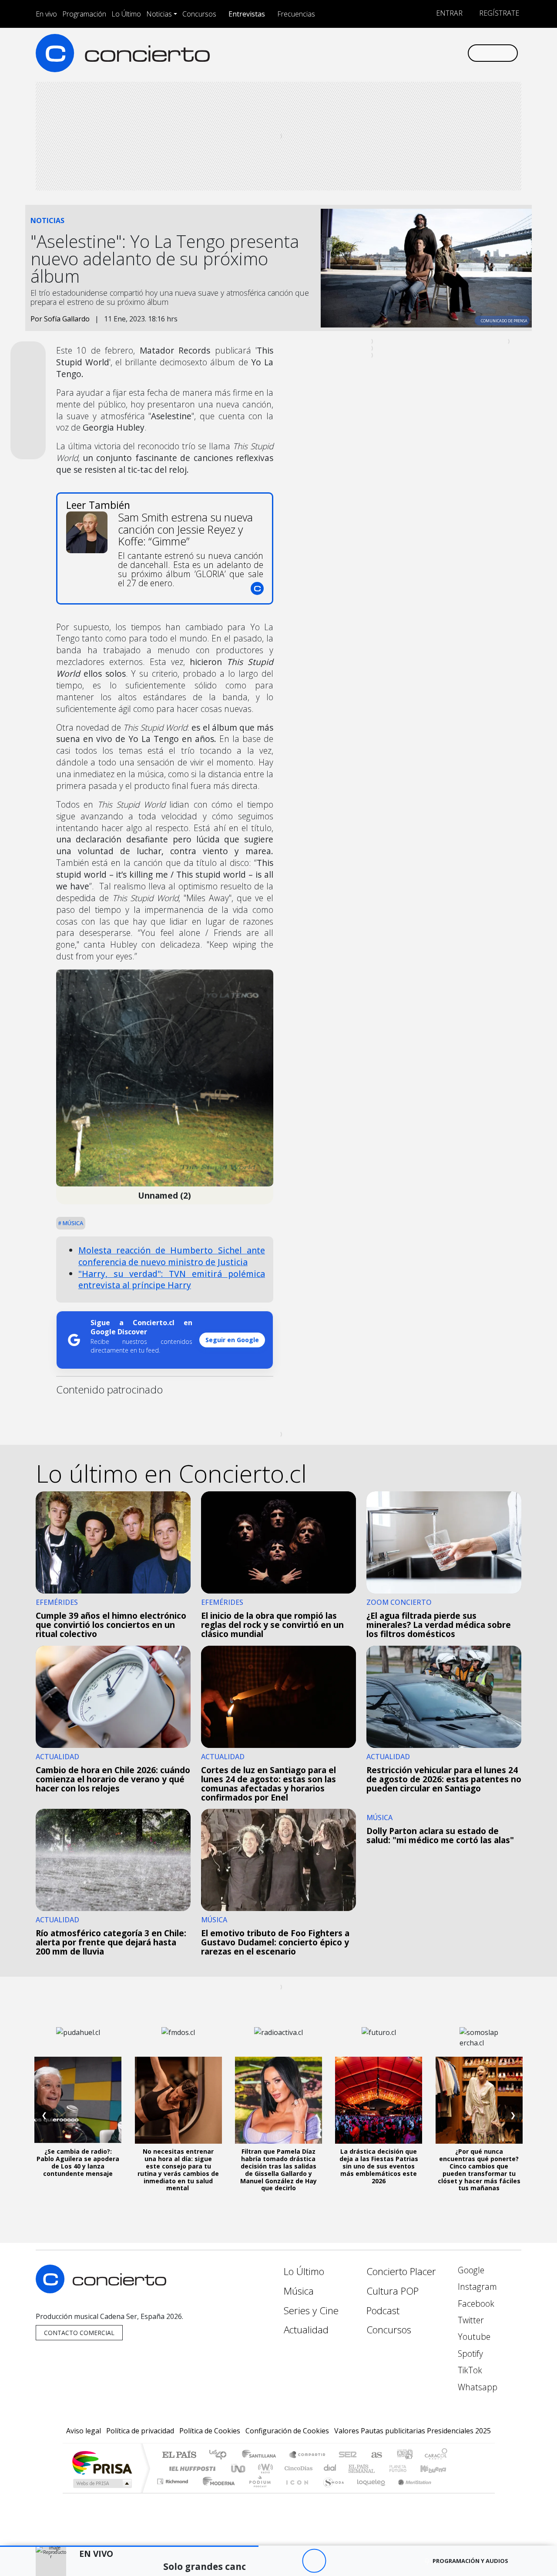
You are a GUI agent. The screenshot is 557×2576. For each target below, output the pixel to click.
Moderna (216, 2492)
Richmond (174, 2492)
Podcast (383, 2310)
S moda (331, 2492)
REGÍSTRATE (498, 13)
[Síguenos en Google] (360, 53)
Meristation (410, 2492)
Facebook (475, 2304)
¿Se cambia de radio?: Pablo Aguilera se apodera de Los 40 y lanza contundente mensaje (78, 2162)
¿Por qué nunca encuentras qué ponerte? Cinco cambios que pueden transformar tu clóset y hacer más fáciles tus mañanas (479, 2170)
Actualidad (306, 2330)
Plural (257, 2492)
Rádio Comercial (449, 2492)
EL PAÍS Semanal (354, 2468)
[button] (129, 2546)
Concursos (199, 14)
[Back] (266, 2561)
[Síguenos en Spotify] (431, 53)
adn (404, 2455)
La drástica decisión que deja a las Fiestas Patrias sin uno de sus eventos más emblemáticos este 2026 (379, 2166)
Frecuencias (296, 14)
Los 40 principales (221, 2455)
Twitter (470, 2320)
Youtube (473, 2337)
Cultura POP (393, 2291)
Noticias (159, 14)
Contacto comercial (79, 2333)
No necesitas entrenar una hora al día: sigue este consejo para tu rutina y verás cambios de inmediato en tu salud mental (178, 2170)
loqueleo (368, 2492)
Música (72, 1223)
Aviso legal (84, 2431)
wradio (264, 2468)
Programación (84, 14)
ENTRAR (448, 13)
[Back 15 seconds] (290, 2561)
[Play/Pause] (314, 2561)
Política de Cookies (210, 2431)
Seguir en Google (232, 1340)
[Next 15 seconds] (338, 2561)
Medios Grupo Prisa (102, 2483)
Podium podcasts (174, 2479)
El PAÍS (179, 2455)
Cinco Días (297, 2468)
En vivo (46, 14)
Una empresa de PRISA (102, 2462)
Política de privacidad (140, 2431)
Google (470, 2270)
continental (330, 2468)
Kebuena (437, 2468)
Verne (379, 2468)
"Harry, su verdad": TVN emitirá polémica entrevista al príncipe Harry (172, 1280)
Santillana (262, 2455)
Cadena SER (348, 2455)
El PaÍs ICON (295, 2492)
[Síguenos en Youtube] (417, 53)
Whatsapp (476, 2387)
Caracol (436, 2455)
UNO (239, 2468)
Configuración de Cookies (287, 2431)
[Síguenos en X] (403, 53)
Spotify (469, 2354)
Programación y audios (470, 2561)
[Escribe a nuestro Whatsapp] (460, 53)
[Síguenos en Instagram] (374, 53)
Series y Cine (311, 2310)
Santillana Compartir (308, 2455)
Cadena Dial (406, 2468)
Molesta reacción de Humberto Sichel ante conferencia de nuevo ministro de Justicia (172, 1256)
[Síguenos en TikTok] (446, 53)
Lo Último (126, 14)
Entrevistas (247, 14)
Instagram (476, 2287)
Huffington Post (191, 2468)
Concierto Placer (401, 2271)
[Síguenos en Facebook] (388, 53)
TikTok (469, 2370)
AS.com (375, 2455)
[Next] (362, 2561)
